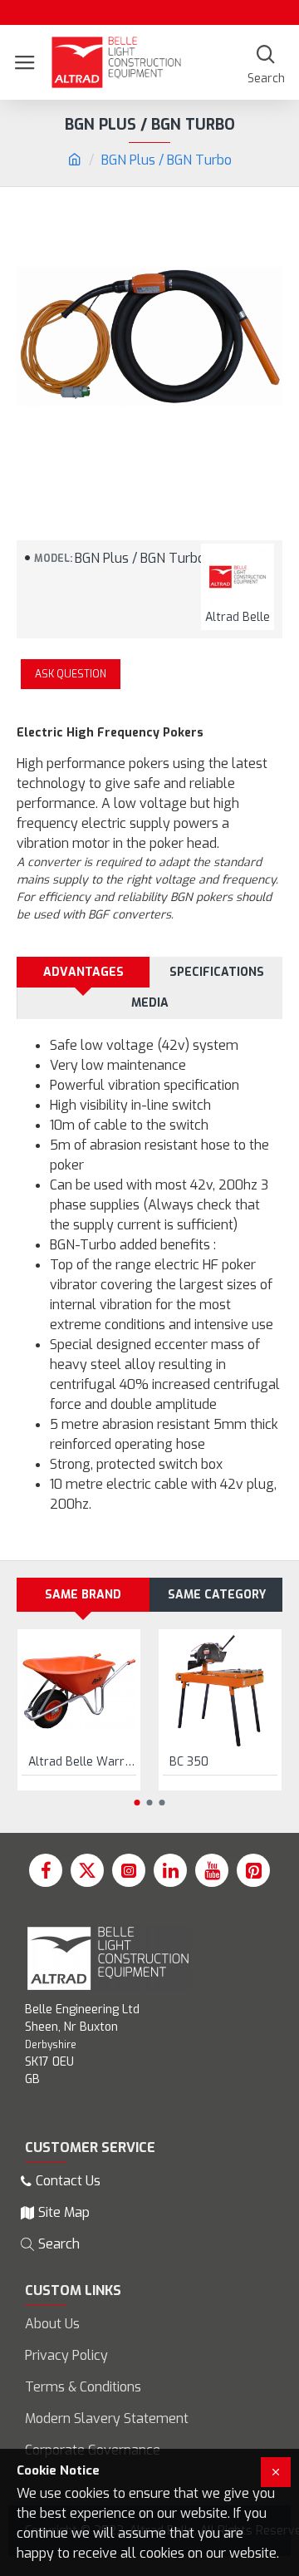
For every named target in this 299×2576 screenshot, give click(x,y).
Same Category (217, 1595)
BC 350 (189, 1762)
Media (150, 1003)
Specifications (217, 972)
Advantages (83, 972)
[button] (137, 1803)
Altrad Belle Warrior (82, 1762)
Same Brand (83, 1595)
